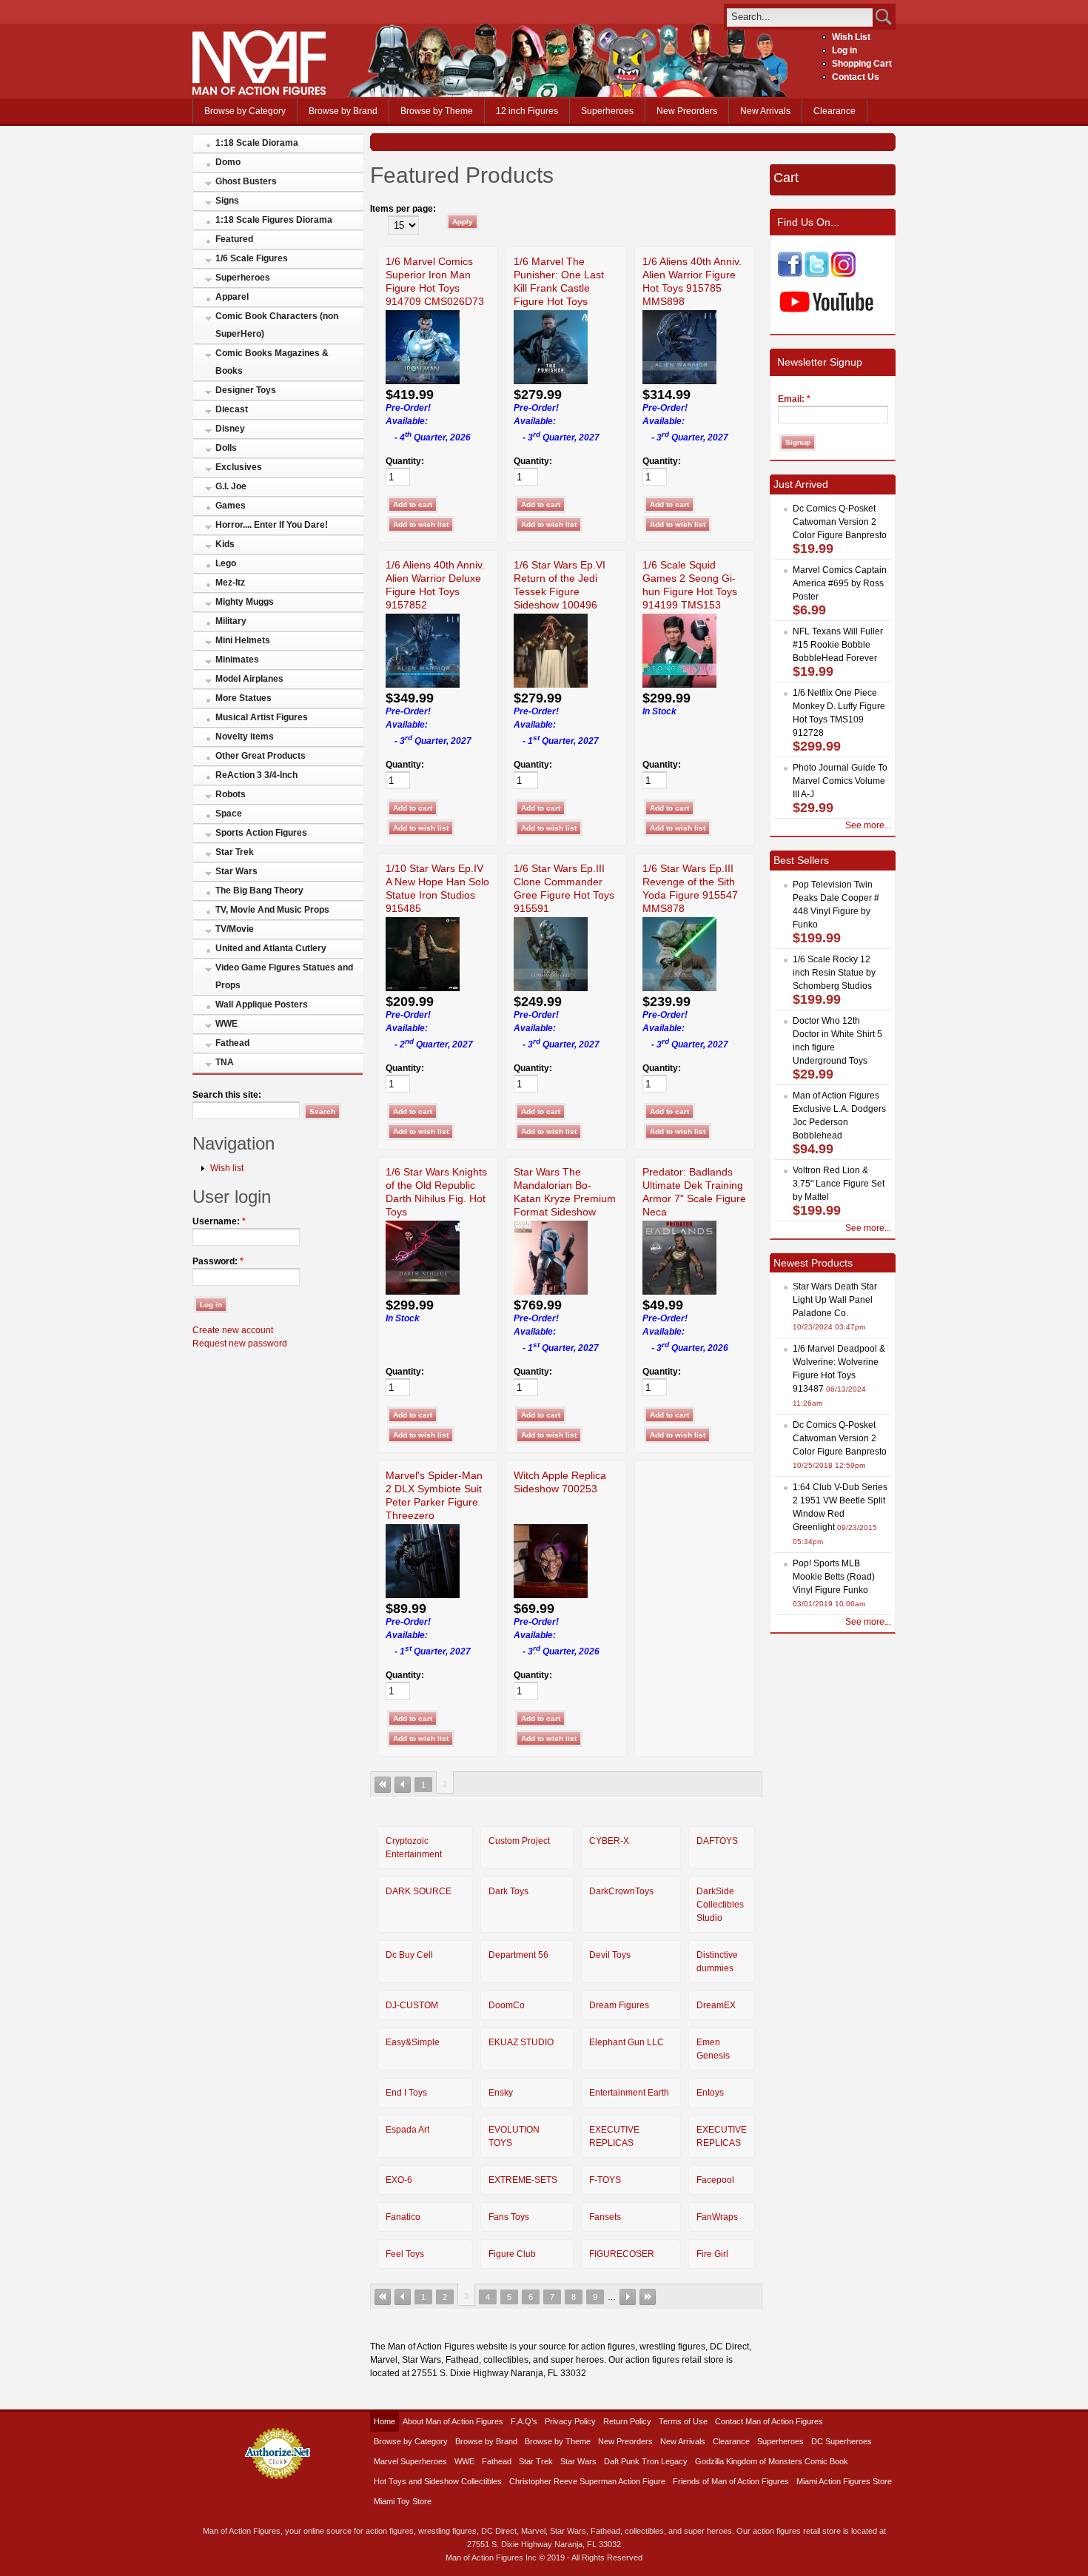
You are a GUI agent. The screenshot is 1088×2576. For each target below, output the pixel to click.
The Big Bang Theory (259, 890)
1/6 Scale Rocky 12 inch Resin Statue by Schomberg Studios (834, 973)
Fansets (605, 2217)
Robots (231, 794)
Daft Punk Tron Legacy (646, 2461)
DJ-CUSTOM (412, 2005)
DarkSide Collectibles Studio (720, 1905)
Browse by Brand (343, 111)
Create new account (233, 1330)
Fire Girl (712, 2254)
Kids (225, 544)
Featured (234, 239)
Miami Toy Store (403, 2501)
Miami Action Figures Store (844, 2481)
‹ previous (403, 1785)
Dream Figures (619, 2005)
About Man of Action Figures (453, 2421)
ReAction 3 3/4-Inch (256, 775)
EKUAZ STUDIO (521, 2042)
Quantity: (405, 461)
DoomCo (507, 2005)
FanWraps (717, 2217)
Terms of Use (683, 2421)
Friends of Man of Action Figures (731, 2481)
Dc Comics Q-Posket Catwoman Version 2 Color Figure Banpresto (840, 522)
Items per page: (403, 209)
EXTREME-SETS (523, 2180)
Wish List (851, 37)
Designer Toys (246, 390)
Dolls (226, 448)
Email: (794, 399)
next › (628, 2297)
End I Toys (406, 2093)
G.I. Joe (231, 486)
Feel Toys (405, 2254)
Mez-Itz (230, 583)
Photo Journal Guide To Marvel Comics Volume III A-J (840, 781)
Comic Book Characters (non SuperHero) (277, 325)
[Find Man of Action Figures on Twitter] (817, 274)
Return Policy (627, 2421)
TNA (225, 1062)
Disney (230, 429)
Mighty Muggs (245, 602)
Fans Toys (509, 2217)
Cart (786, 178)
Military (231, 621)
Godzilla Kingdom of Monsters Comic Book (772, 2461)
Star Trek (235, 852)
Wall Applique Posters (262, 1004)
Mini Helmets (243, 640)
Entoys (710, 2093)
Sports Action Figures (261, 833)
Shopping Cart (862, 64)
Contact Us (856, 77)
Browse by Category (245, 111)
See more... (868, 825)
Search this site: (227, 1095)
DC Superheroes (842, 2441)
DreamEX (716, 2005)
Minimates (237, 660)
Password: (218, 1261)
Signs (227, 201)
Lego (226, 563)
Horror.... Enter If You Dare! (272, 525)
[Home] (259, 92)
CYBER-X (609, 1841)
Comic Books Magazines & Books (272, 362)
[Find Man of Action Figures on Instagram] (843, 274)
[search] (800, 17)
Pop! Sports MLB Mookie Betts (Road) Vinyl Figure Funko (834, 1577)
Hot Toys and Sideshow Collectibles (438, 2481)
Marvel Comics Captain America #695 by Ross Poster (840, 583)
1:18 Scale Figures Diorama (274, 220)
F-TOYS (605, 2180)
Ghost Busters (246, 181)
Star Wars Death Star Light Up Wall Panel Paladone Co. (835, 1300)
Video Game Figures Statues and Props (284, 976)
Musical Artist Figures (262, 717)
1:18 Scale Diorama (257, 143)
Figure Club (512, 2254)
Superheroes (607, 111)
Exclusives (239, 467)
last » (648, 2297)
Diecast (232, 409)
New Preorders (687, 111)
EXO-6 (399, 2180)
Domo (228, 162)
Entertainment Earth (629, 2093)
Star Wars (236, 871)
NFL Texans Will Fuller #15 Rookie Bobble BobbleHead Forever (838, 645)
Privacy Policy (570, 2421)
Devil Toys (610, 1955)
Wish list (227, 1168)
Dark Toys (508, 1891)
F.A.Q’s (524, 2421)
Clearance (835, 111)
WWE (226, 1024)
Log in (844, 50)
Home (385, 2421)
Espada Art (407, 2130)
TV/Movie (235, 929)
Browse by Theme (437, 111)
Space (229, 814)
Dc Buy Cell (409, 1955)
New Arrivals (765, 111)
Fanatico (403, 2217)
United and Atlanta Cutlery (271, 948)
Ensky (501, 2093)
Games (231, 506)
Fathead (232, 1043)
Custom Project (519, 1841)
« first (383, 1785)
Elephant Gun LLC (627, 2042)
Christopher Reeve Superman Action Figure (587, 2481)
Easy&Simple (413, 2042)
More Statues (244, 698)
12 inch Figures (527, 111)
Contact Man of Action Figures (769, 2421)
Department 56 (518, 1955)
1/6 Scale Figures (252, 258)
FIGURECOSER (622, 2254)
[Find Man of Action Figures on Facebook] (790, 274)
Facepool (715, 2180)
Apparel (232, 297)
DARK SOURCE (419, 1891)
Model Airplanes (249, 679)
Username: (219, 1221)
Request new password (240, 1344)
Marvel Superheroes (410, 2461)
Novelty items (245, 737)
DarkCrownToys (621, 1891)
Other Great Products (261, 756)
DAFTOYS (717, 1841)
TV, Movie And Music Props (272, 910)
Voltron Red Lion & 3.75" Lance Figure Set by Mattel (839, 1184)
